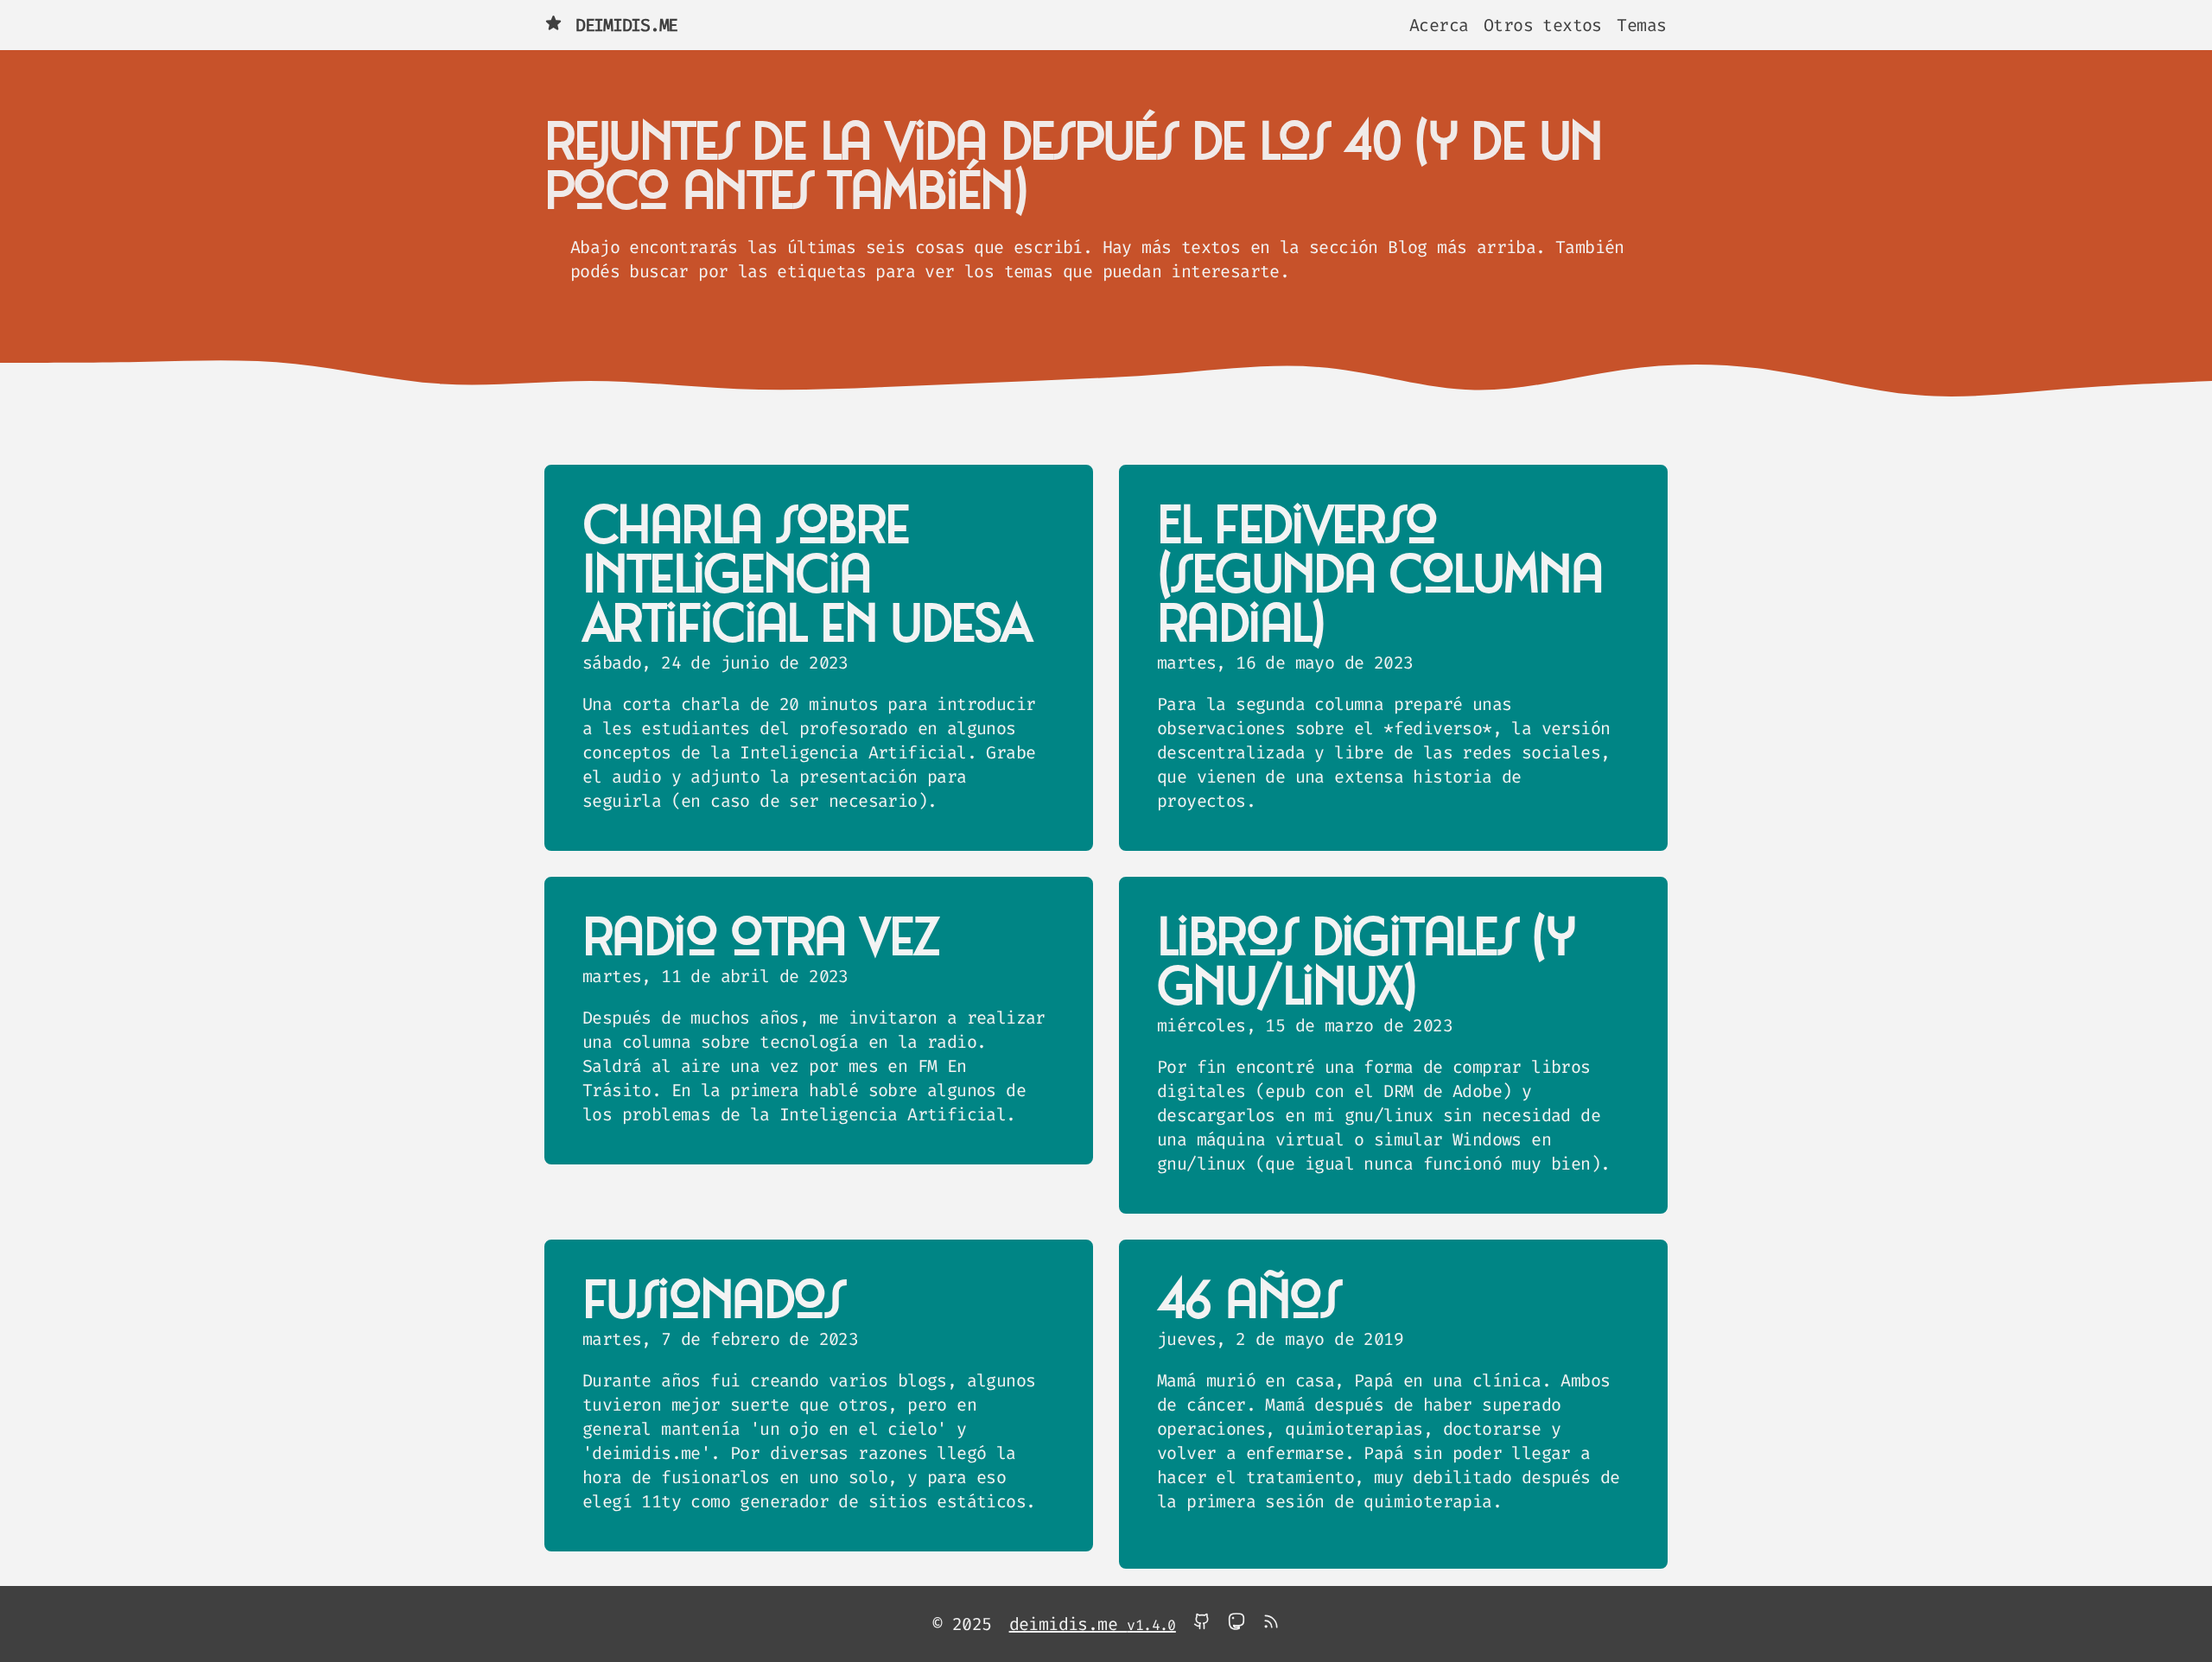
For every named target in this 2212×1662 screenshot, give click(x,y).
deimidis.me (626, 25)
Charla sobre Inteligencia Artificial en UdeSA (806, 576)
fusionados (714, 1302)
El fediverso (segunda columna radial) (1379, 576)
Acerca (1439, 25)
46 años (1249, 1302)
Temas (1641, 25)
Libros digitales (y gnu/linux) (1366, 964)
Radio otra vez (760, 939)
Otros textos (1543, 25)
